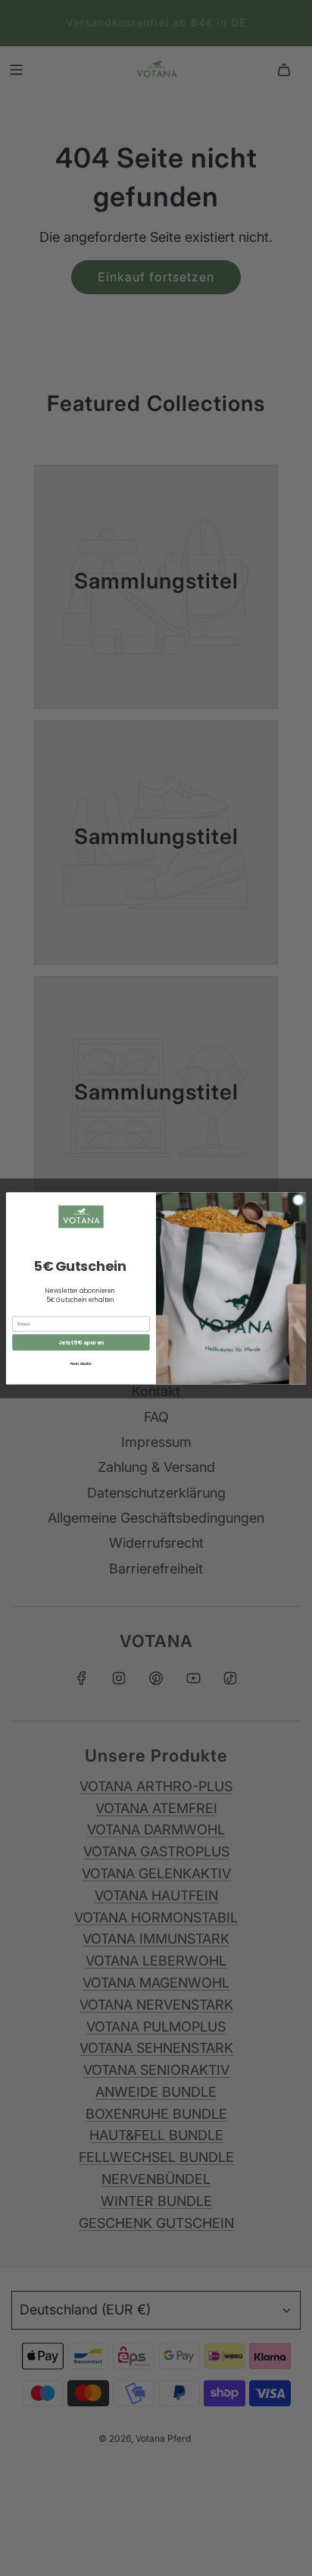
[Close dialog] (298, 1200)
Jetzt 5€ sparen (81, 1342)
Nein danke (81, 1363)
